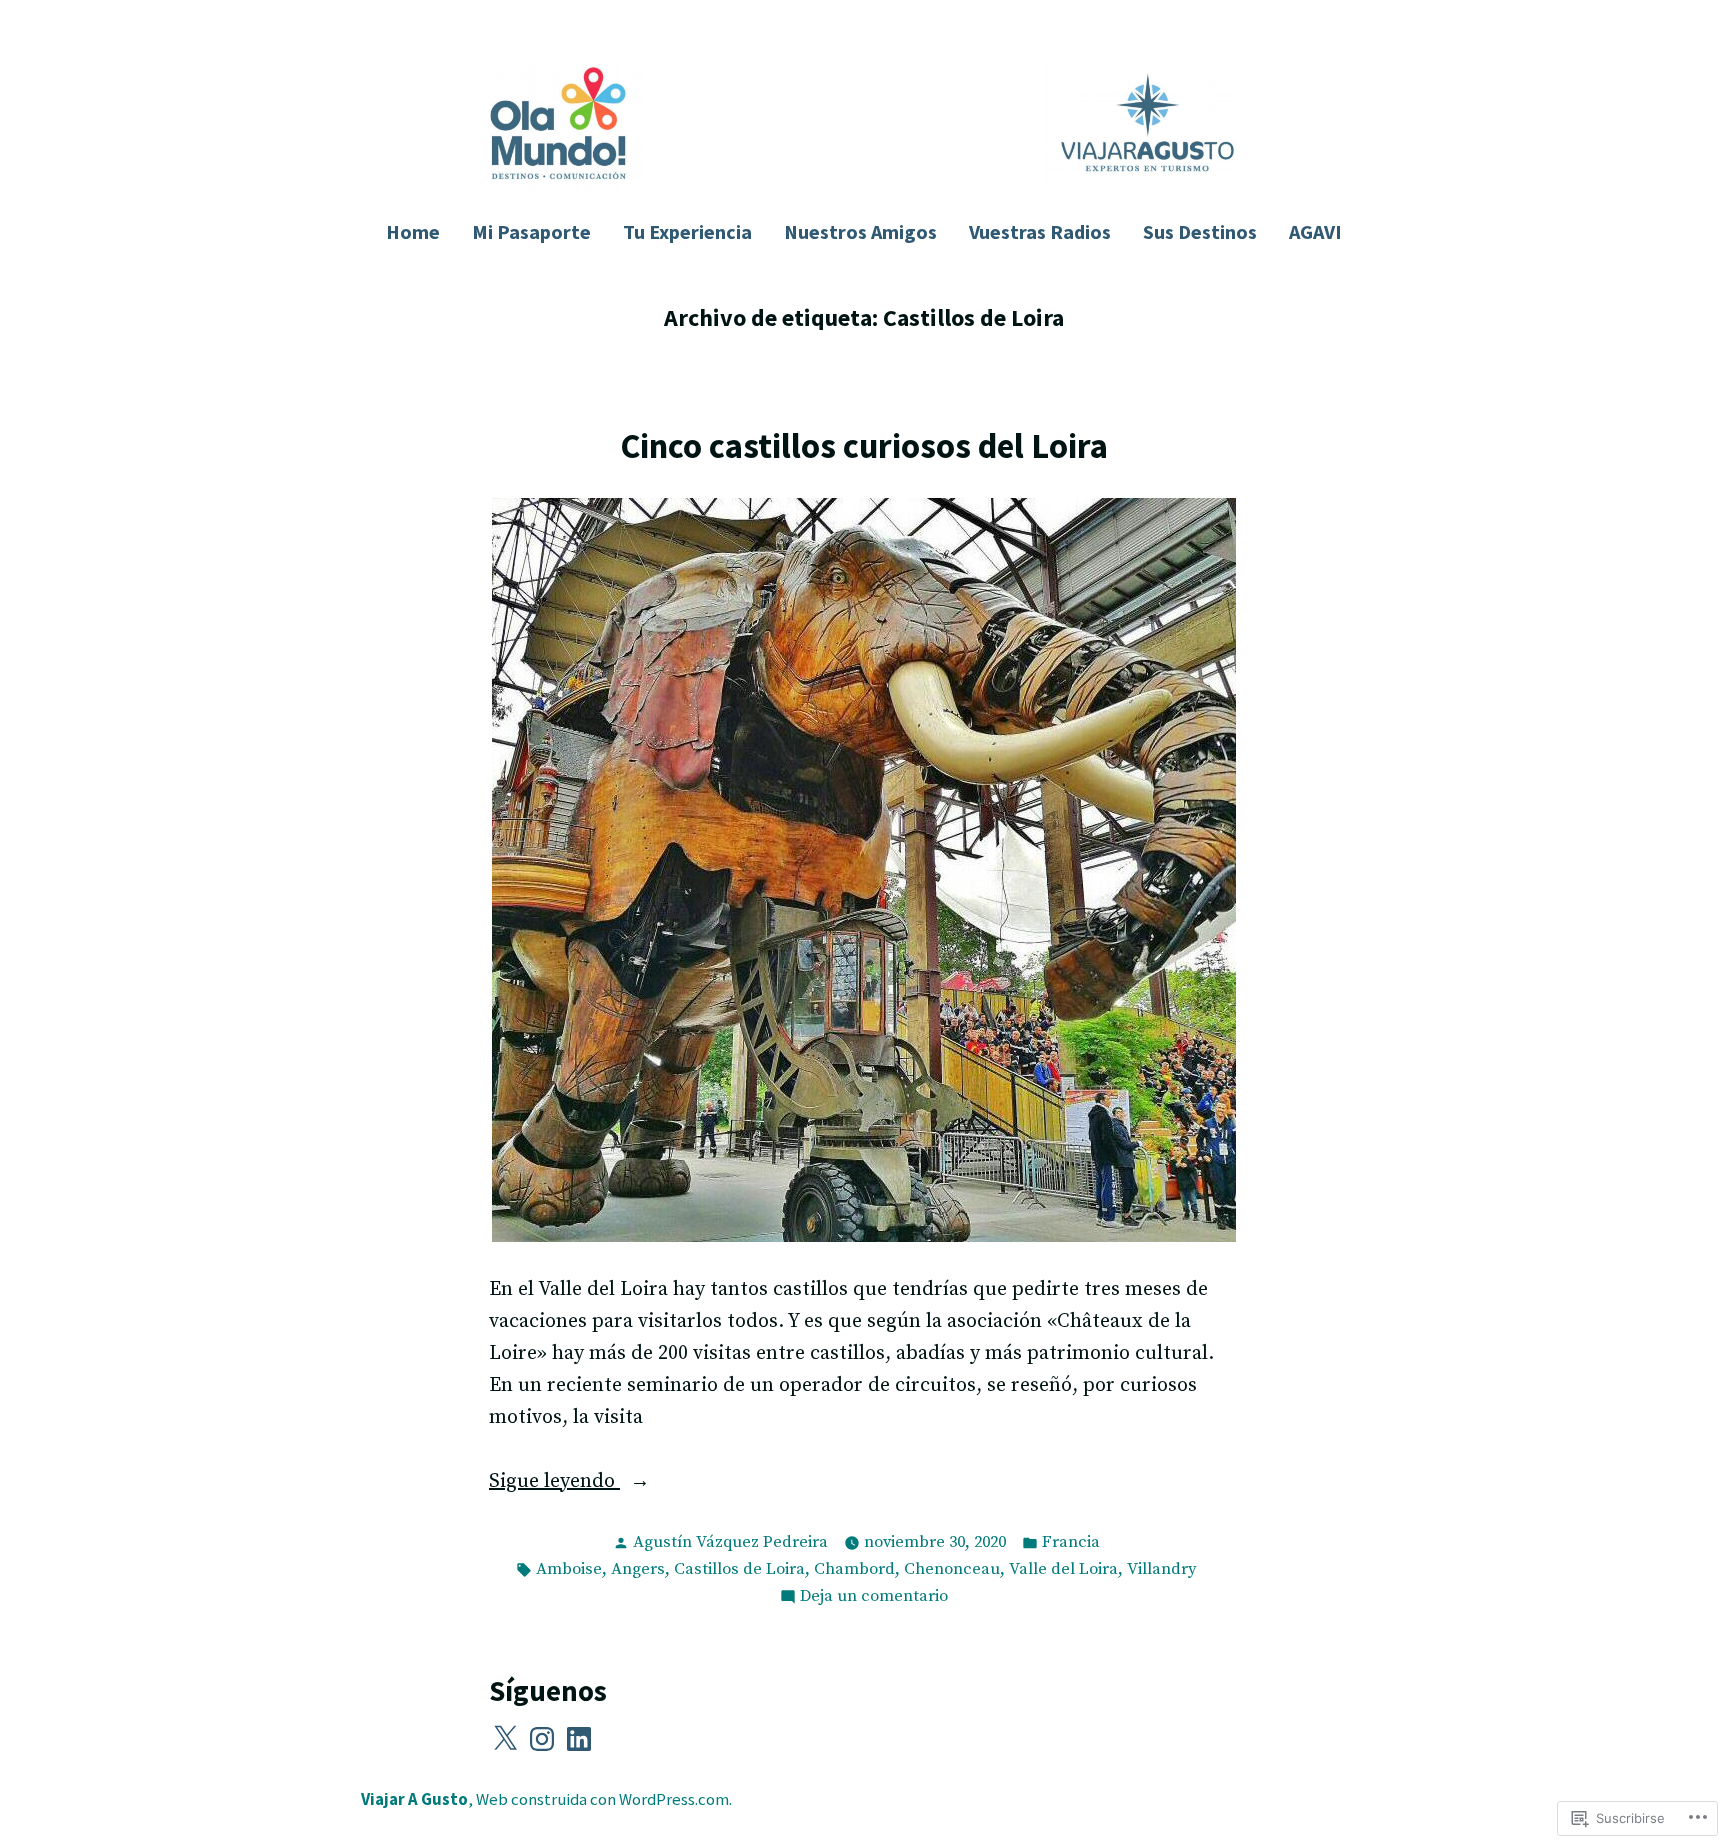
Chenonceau (952, 1569)
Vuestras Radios (1040, 231)
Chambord (854, 1569)
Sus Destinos (1200, 231)
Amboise (569, 1569)
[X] (505, 1739)
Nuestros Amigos (860, 231)
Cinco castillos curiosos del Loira (864, 445)
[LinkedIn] (579, 1739)
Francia (1071, 1542)
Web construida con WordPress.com (602, 1799)
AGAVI (1315, 231)
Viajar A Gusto (414, 1799)
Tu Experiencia (687, 231)
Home (413, 231)
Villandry (1162, 1569)
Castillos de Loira (739, 1569)
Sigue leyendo (554, 1483)
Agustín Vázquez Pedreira (730, 1542)
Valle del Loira (1063, 1569)
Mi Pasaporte (531, 231)
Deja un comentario (874, 1598)
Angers (638, 1569)
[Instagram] (542, 1739)
